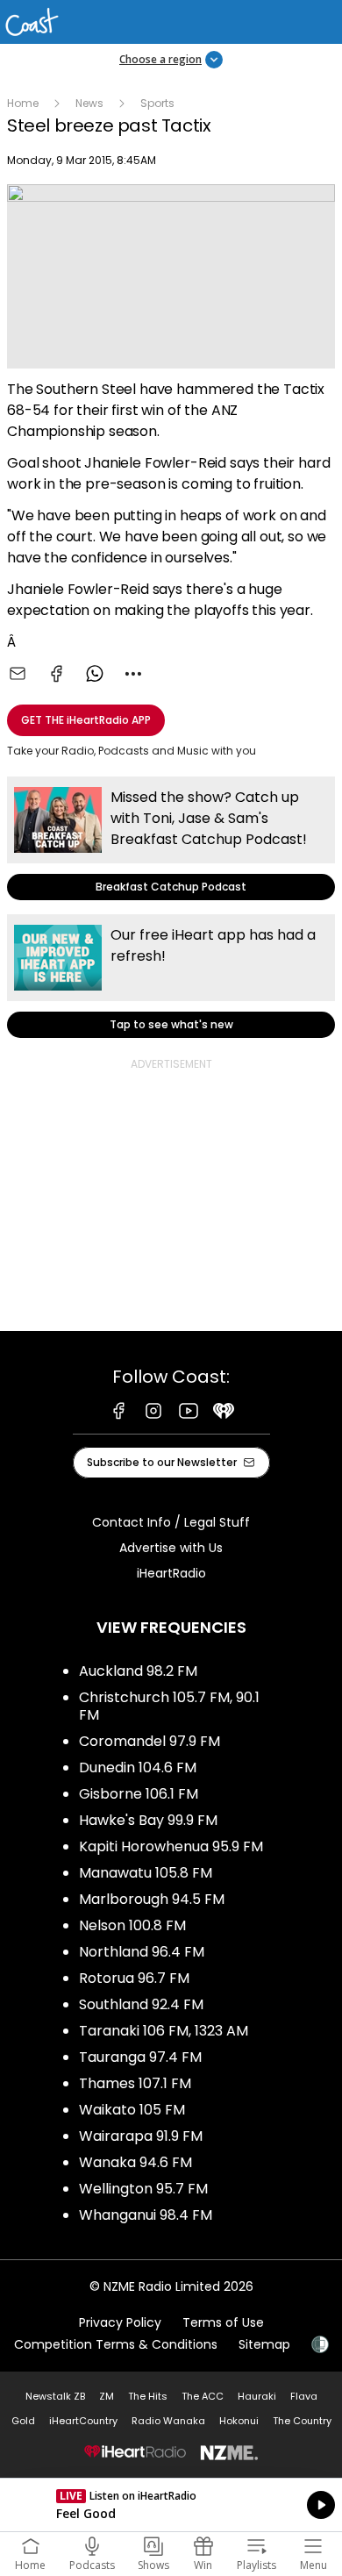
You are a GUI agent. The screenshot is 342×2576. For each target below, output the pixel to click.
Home (23, 103)
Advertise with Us (171, 1548)
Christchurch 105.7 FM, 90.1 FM (169, 1706)
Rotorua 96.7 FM (134, 1978)
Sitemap (264, 2344)
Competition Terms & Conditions (116, 2344)
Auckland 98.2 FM (138, 1671)
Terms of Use (223, 2322)
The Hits (148, 2396)
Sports (157, 103)
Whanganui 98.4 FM (146, 2215)
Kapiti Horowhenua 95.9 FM (171, 1846)
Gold (23, 2421)
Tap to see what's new (171, 976)
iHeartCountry (83, 2421)
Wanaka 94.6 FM (135, 2162)
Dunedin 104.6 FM (138, 1767)
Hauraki (257, 2396)
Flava (304, 2396)
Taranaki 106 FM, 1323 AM (164, 2031)
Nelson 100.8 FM (132, 1925)
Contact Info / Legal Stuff (171, 1522)
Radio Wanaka (168, 2421)
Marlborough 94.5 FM (152, 1899)
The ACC (203, 2396)
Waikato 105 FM (132, 2110)
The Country (302, 2421)
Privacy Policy (120, 2322)
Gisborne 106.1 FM (139, 1794)
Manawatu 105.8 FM (146, 1873)
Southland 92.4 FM (141, 2004)
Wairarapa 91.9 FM (141, 2136)
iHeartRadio (171, 1573)
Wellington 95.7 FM (143, 2189)
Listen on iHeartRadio (171, 2505)
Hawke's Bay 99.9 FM (148, 1820)
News (89, 103)
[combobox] (133, 674)
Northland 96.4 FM (142, 1952)
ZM (107, 2396)
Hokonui (239, 2421)
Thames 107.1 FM (135, 2083)
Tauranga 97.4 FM (140, 2057)
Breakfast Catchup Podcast (171, 838)
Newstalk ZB (55, 2396)
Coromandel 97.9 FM (150, 1741)
